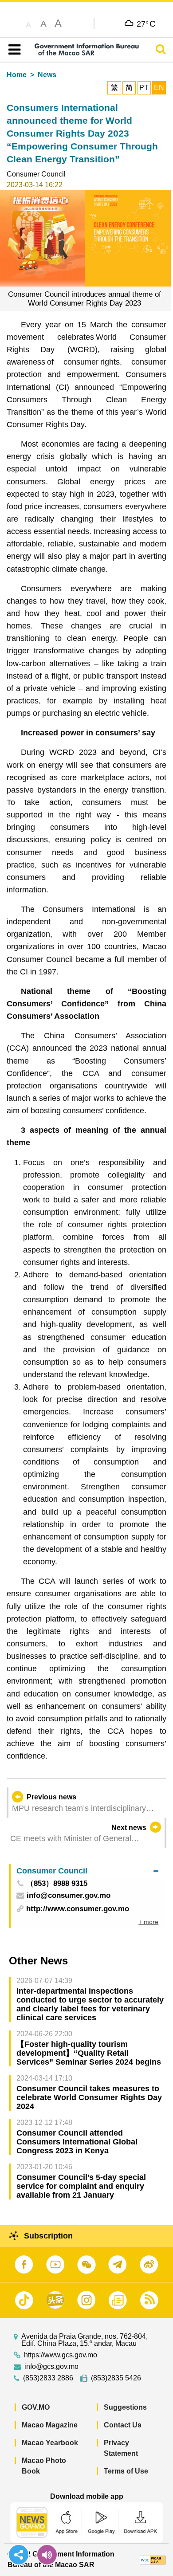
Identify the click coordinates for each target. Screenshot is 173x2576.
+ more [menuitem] (148, 1922)
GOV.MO (36, 2407)
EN (159, 88)
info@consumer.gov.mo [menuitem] (69, 1896)
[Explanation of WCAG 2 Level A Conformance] (153, 2559)
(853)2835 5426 (116, 2378)
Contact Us (123, 2425)
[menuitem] (87, 1871)
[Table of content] (13, 50)
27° (146, 24)
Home (17, 75)
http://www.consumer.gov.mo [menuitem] (78, 1909)
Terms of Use (126, 2471)
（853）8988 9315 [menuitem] (57, 1884)
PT (144, 88)
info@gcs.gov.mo (51, 2367)
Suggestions (125, 2407)
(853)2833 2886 (48, 2378)
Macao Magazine (50, 2425)
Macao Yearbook (50, 2443)
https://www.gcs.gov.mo (61, 2355)
